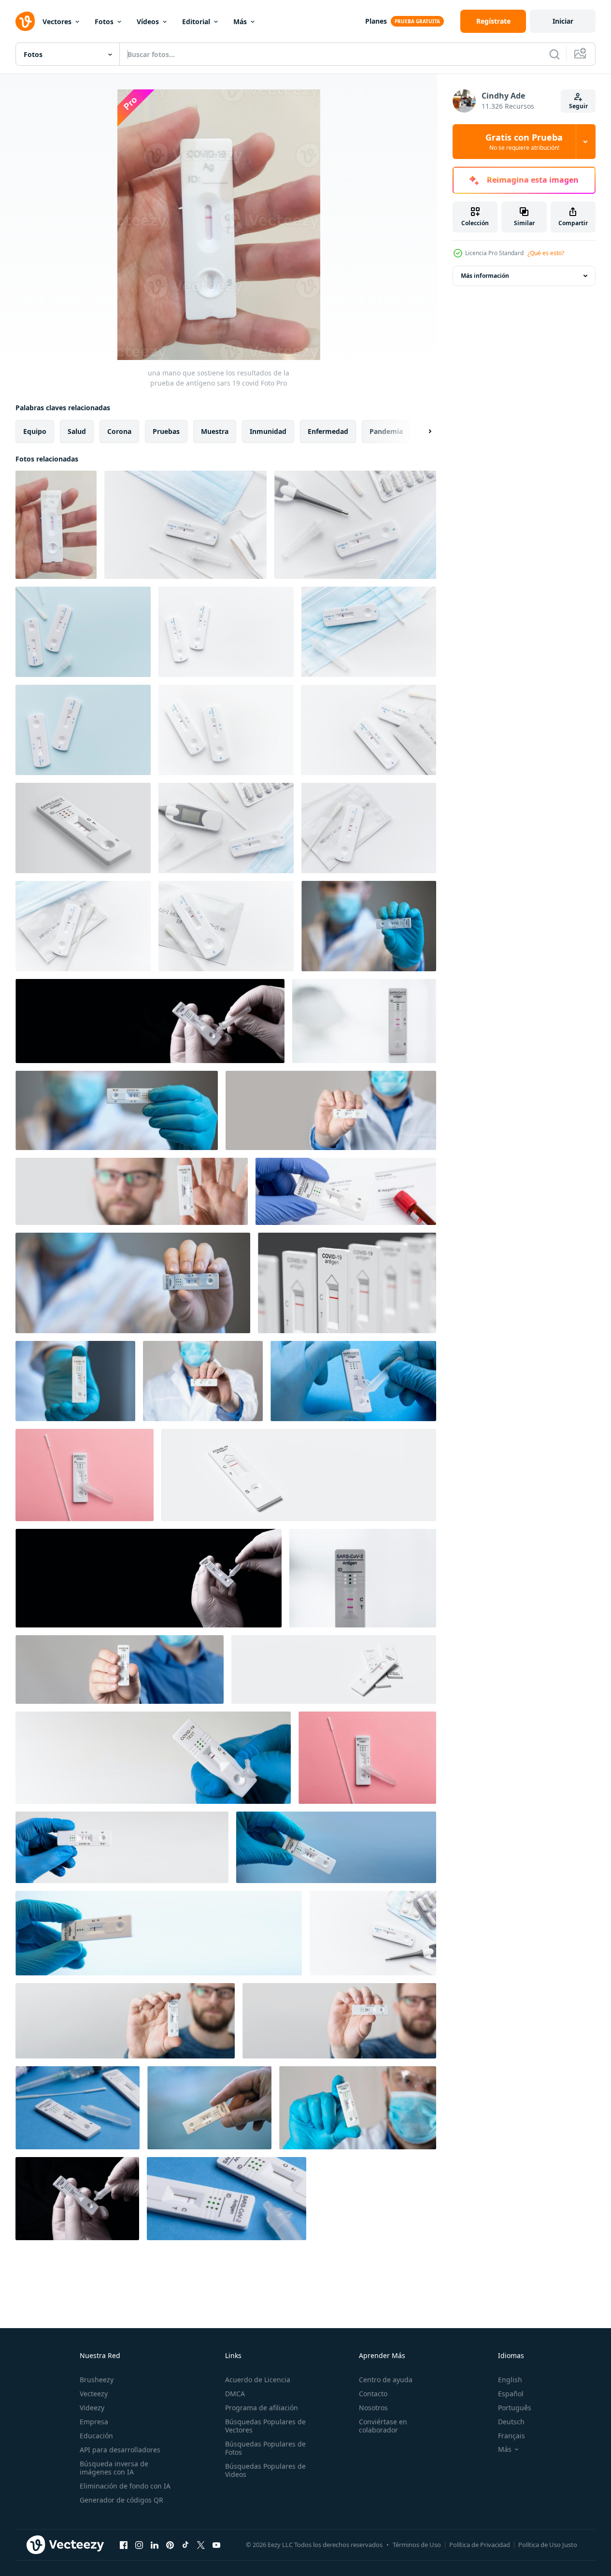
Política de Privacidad (480, 2545)
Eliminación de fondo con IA (125, 2486)
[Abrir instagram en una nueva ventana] (139, 2545)
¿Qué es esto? (546, 253)
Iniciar (563, 21)
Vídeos (148, 22)
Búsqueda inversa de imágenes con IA (114, 2468)
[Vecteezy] (25, 21)
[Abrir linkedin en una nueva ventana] (155, 2545)
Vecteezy (94, 2394)
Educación (96, 2436)
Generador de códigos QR (121, 2500)
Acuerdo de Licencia (258, 2380)
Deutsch (511, 2422)
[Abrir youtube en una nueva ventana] (216, 2545)
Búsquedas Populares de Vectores (265, 2426)
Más (240, 22)
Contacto (373, 2394)
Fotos (104, 22)
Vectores (57, 22)
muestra (215, 431)
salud (77, 431)
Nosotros (373, 2408)
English (510, 2380)
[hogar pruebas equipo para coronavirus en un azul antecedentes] (83, 632)
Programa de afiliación (262, 2408)
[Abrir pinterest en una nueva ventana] (170, 2545)
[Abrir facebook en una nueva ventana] (124, 2545)
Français (512, 2436)
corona (119, 431)
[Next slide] (422, 432)
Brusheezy (97, 2380)
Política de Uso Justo (548, 2545)
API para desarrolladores (120, 2450)
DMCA (235, 2394)
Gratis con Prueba (524, 142)
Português (515, 2408)
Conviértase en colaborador (383, 2426)
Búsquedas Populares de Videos (265, 2470)
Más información (485, 276)
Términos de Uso (417, 2545)
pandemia (386, 431)
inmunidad (268, 431)
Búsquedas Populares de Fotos (265, 2448)
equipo (35, 431)
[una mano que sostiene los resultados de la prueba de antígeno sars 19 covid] (56, 525)
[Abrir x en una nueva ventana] (201, 2545)
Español (511, 2394)
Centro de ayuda (386, 2380)
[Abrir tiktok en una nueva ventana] (185, 2545)
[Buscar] (554, 54)
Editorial (196, 22)
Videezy (92, 2408)
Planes (376, 21)
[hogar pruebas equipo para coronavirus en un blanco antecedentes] (185, 525)
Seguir (578, 106)
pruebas (166, 431)
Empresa (94, 2422)
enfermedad (328, 431)
